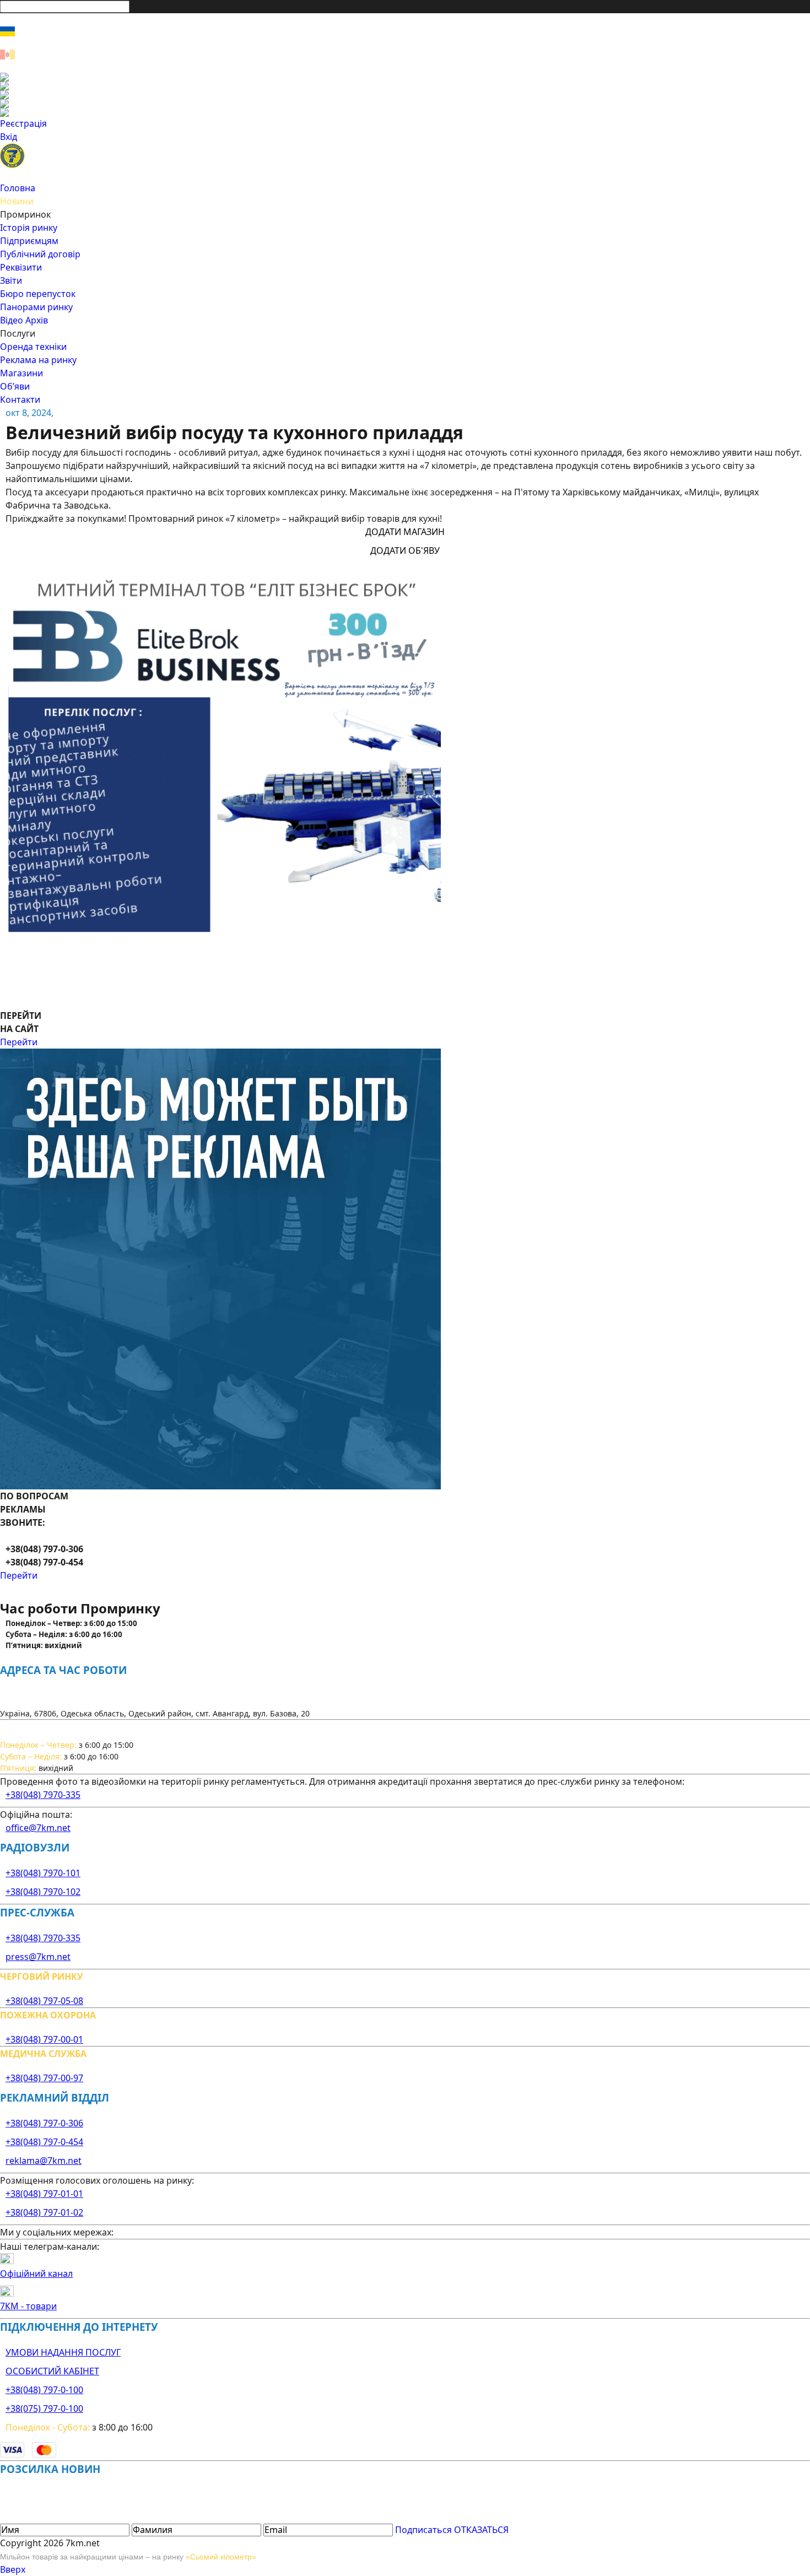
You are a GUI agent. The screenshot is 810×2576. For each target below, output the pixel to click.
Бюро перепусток (38, 294)
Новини (17, 201)
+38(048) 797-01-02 (44, 2212)
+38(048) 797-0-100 (44, 2390)
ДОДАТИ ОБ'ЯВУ (405, 550)
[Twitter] (405, 95)
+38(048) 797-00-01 (44, 2039)
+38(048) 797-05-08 (44, 2001)
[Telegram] (405, 112)
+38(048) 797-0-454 (44, 2142)
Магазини (21, 373)
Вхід (9, 137)
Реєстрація (23, 123)
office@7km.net (38, 1828)
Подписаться (423, 2530)
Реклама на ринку (38, 360)
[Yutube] (405, 104)
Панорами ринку (36, 307)
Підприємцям (29, 241)
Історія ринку (29, 228)
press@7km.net (38, 1957)
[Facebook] (405, 77)
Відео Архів (24, 320)
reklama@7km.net (44, 2161)
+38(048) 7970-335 (43, 1795)
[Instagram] (405, 86)
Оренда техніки (33, 347)
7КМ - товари (28, 2306)
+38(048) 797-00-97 (44, 2078)
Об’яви (15, 386)
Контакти (20, 399)
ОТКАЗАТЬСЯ (481, 2530)
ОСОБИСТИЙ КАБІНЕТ (52, 2371)
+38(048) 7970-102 (43, 1892)
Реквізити (21, 267)
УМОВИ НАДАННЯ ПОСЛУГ (63, 2352)
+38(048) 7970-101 (43, 1873)
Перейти (19, 1042)
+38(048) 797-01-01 (44, 2194)
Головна (18, 188)
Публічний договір (40, 254)
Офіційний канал (36, 2273)
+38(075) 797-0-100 (44, 2408)
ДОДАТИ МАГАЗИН (405, 532)
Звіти (11, 280)
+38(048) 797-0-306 (44, 2123)
